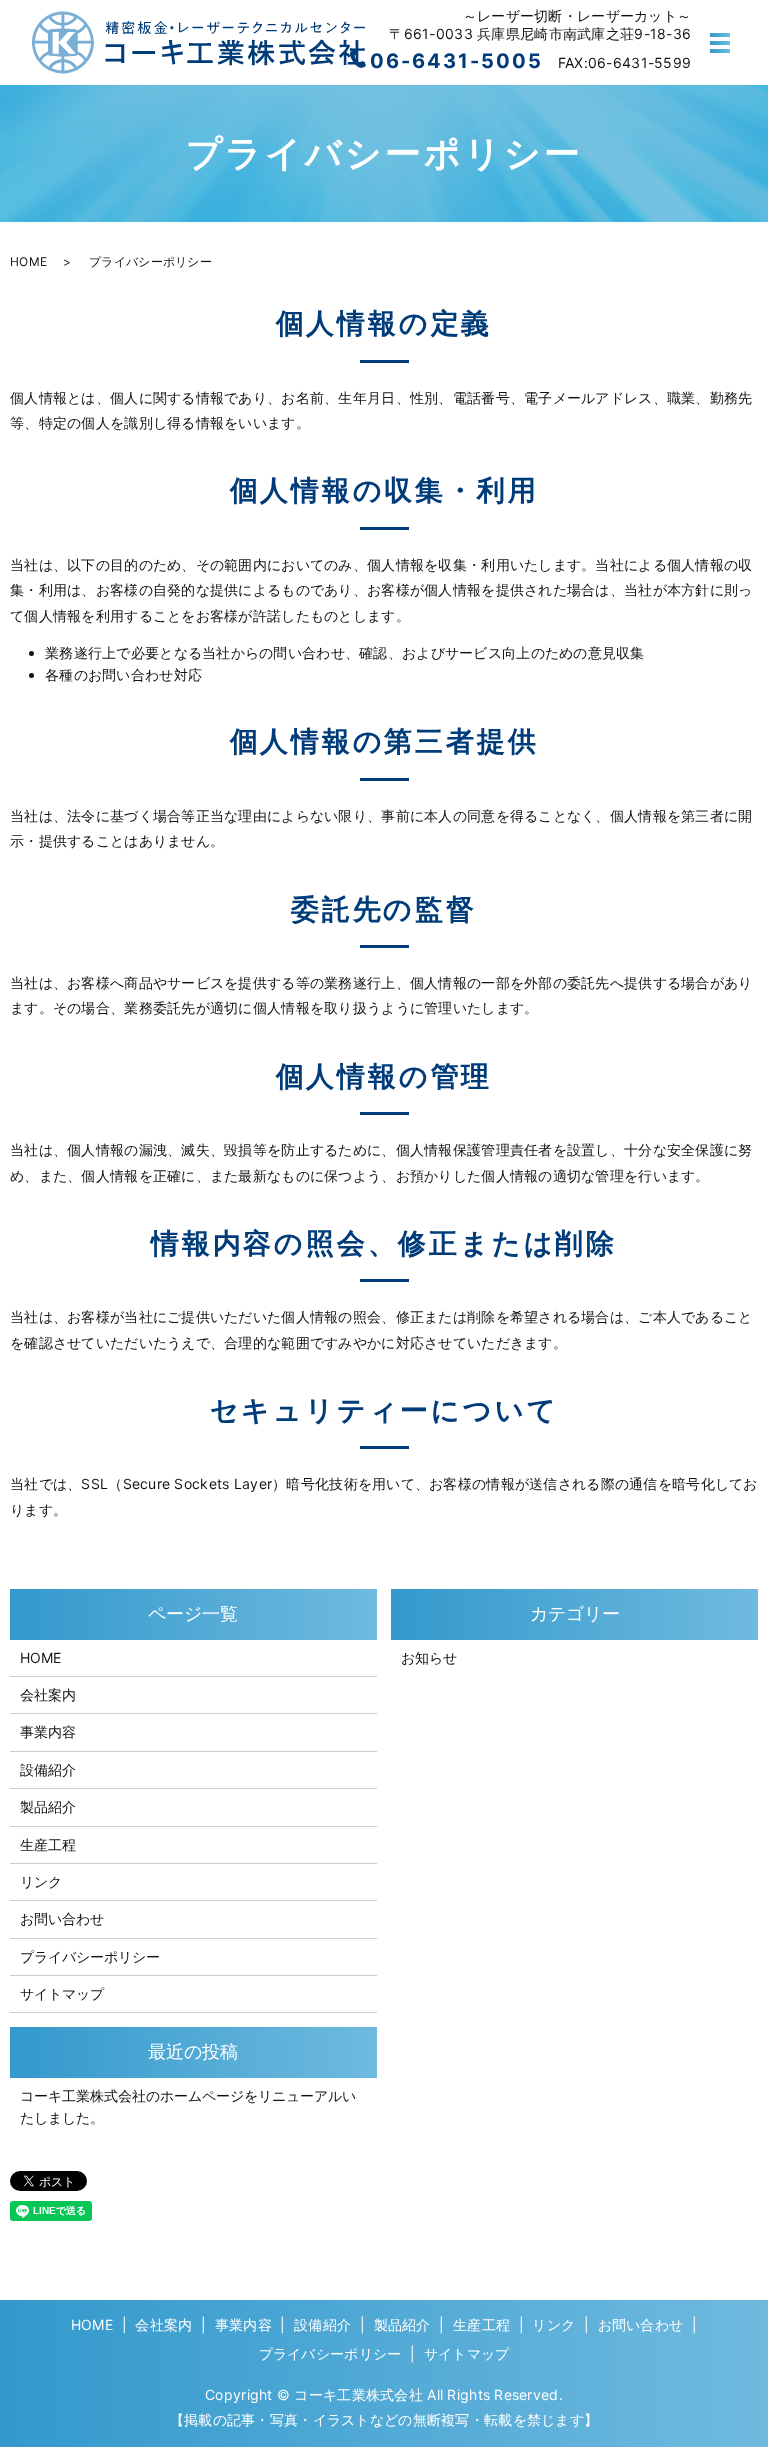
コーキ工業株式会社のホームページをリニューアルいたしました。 (188, 2106)
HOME (28, 261)
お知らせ (429, 1657)
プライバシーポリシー (90, 1956)
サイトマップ (62, 1993)
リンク (41, 1881)
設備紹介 (48, 1769)
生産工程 (48, 1844)
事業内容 (48, 1731)
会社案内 (48, 1694)
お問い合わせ (62, 1918)
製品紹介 (48, 1806)
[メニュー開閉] (720, 43)
